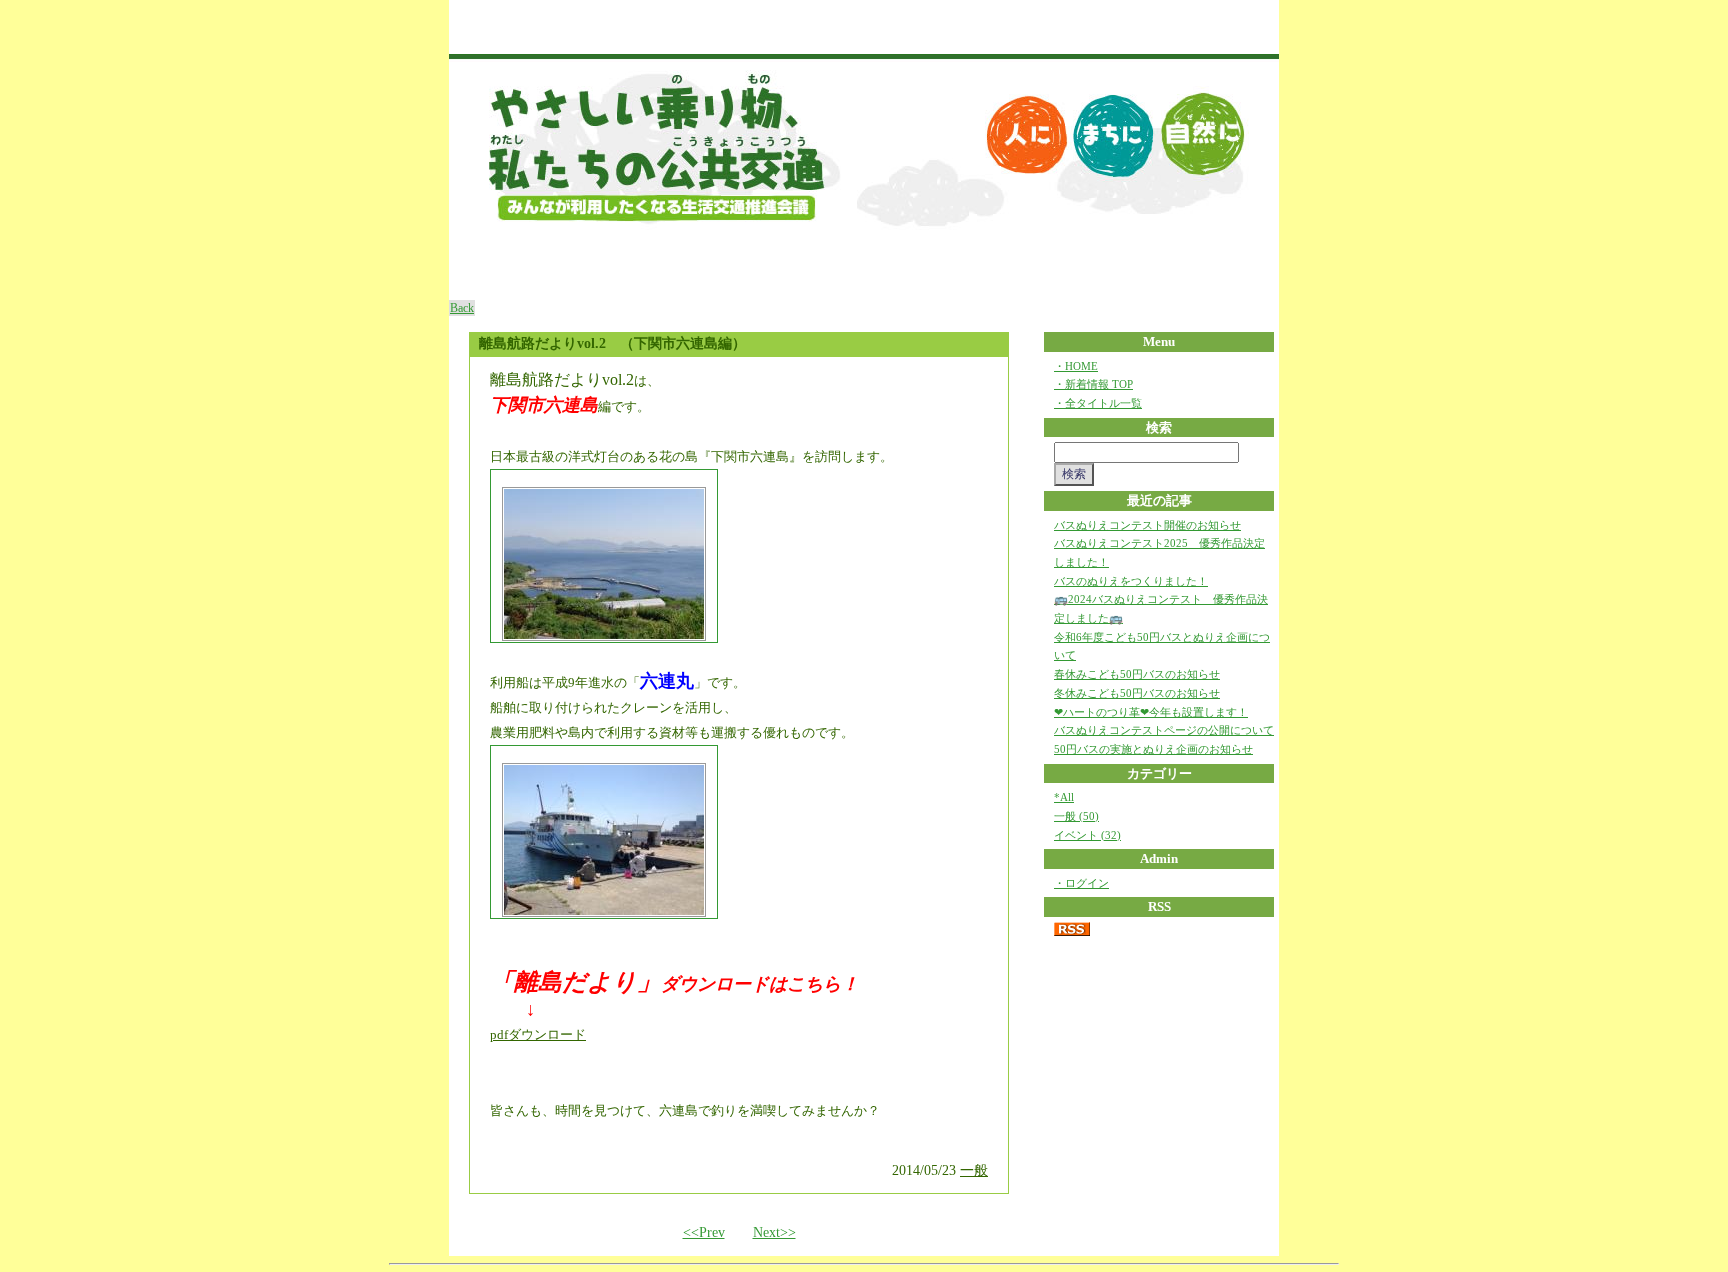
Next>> (774, 1232)
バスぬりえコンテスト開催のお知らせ (1147, 525)
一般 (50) (1076, 816)
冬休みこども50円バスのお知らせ (1137, 693)
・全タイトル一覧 (1098, 403)
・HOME (1076, 366)
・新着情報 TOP (1093, 384)
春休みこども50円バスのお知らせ (1137, 674)
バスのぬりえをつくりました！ (1131, 581)
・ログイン (1081, 883)
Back (462, 308)
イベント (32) (1087, 835)
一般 (974, 1170)
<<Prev (704, 1232)
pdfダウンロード (538, 1034)
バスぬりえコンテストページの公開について (1164, 730)
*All (1064, 797)
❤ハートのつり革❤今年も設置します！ (1151, 712)
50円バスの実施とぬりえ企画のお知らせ (1153, 749)
